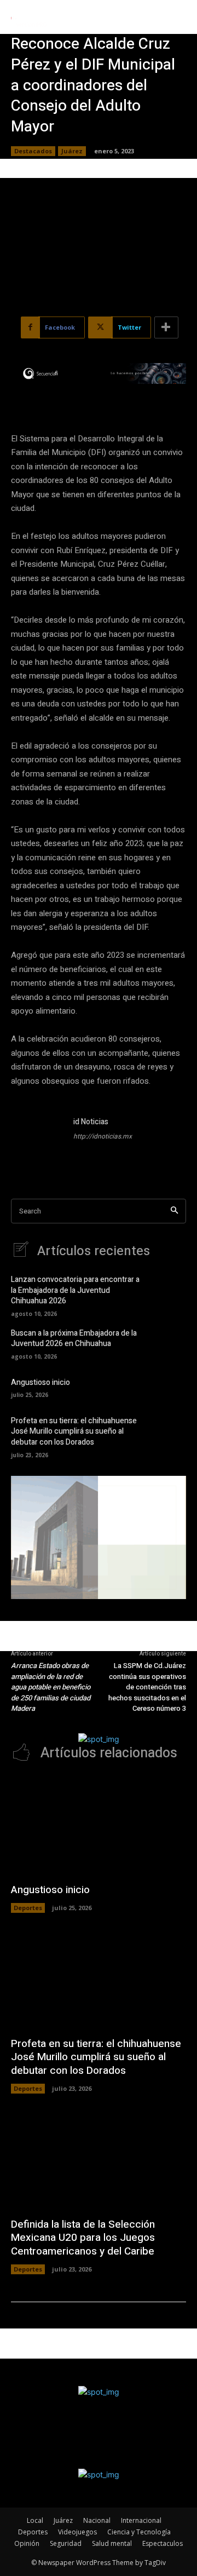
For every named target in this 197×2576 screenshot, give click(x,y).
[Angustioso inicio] (170, 1387)
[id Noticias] (37, 1142)
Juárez (72, 151)
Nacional (97, 2520)
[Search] (174, 1211)
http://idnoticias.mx (103, 1136)
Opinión (27, 2543)
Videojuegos (77, 2532)
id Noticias (91, 1122)
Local (35, 2520)
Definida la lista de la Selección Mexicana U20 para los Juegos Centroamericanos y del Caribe (83, 2238)
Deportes (28, 1908)
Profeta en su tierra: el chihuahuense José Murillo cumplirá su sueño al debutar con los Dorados (74, 1431)
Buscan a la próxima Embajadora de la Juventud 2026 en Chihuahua (74, 1339)
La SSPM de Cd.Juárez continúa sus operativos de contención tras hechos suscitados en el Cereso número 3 (147, 1687)
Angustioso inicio (40, 1382)
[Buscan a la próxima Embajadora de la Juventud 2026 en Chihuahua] (170, 1343)
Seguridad (66, 2543)
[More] (166, 327)
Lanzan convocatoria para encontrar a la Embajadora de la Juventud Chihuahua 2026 (75, 1290)
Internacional (141, 2520)
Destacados (33, 151)
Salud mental (112, 2543)
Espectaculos (163, 2543)
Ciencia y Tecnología (139, 2532)
